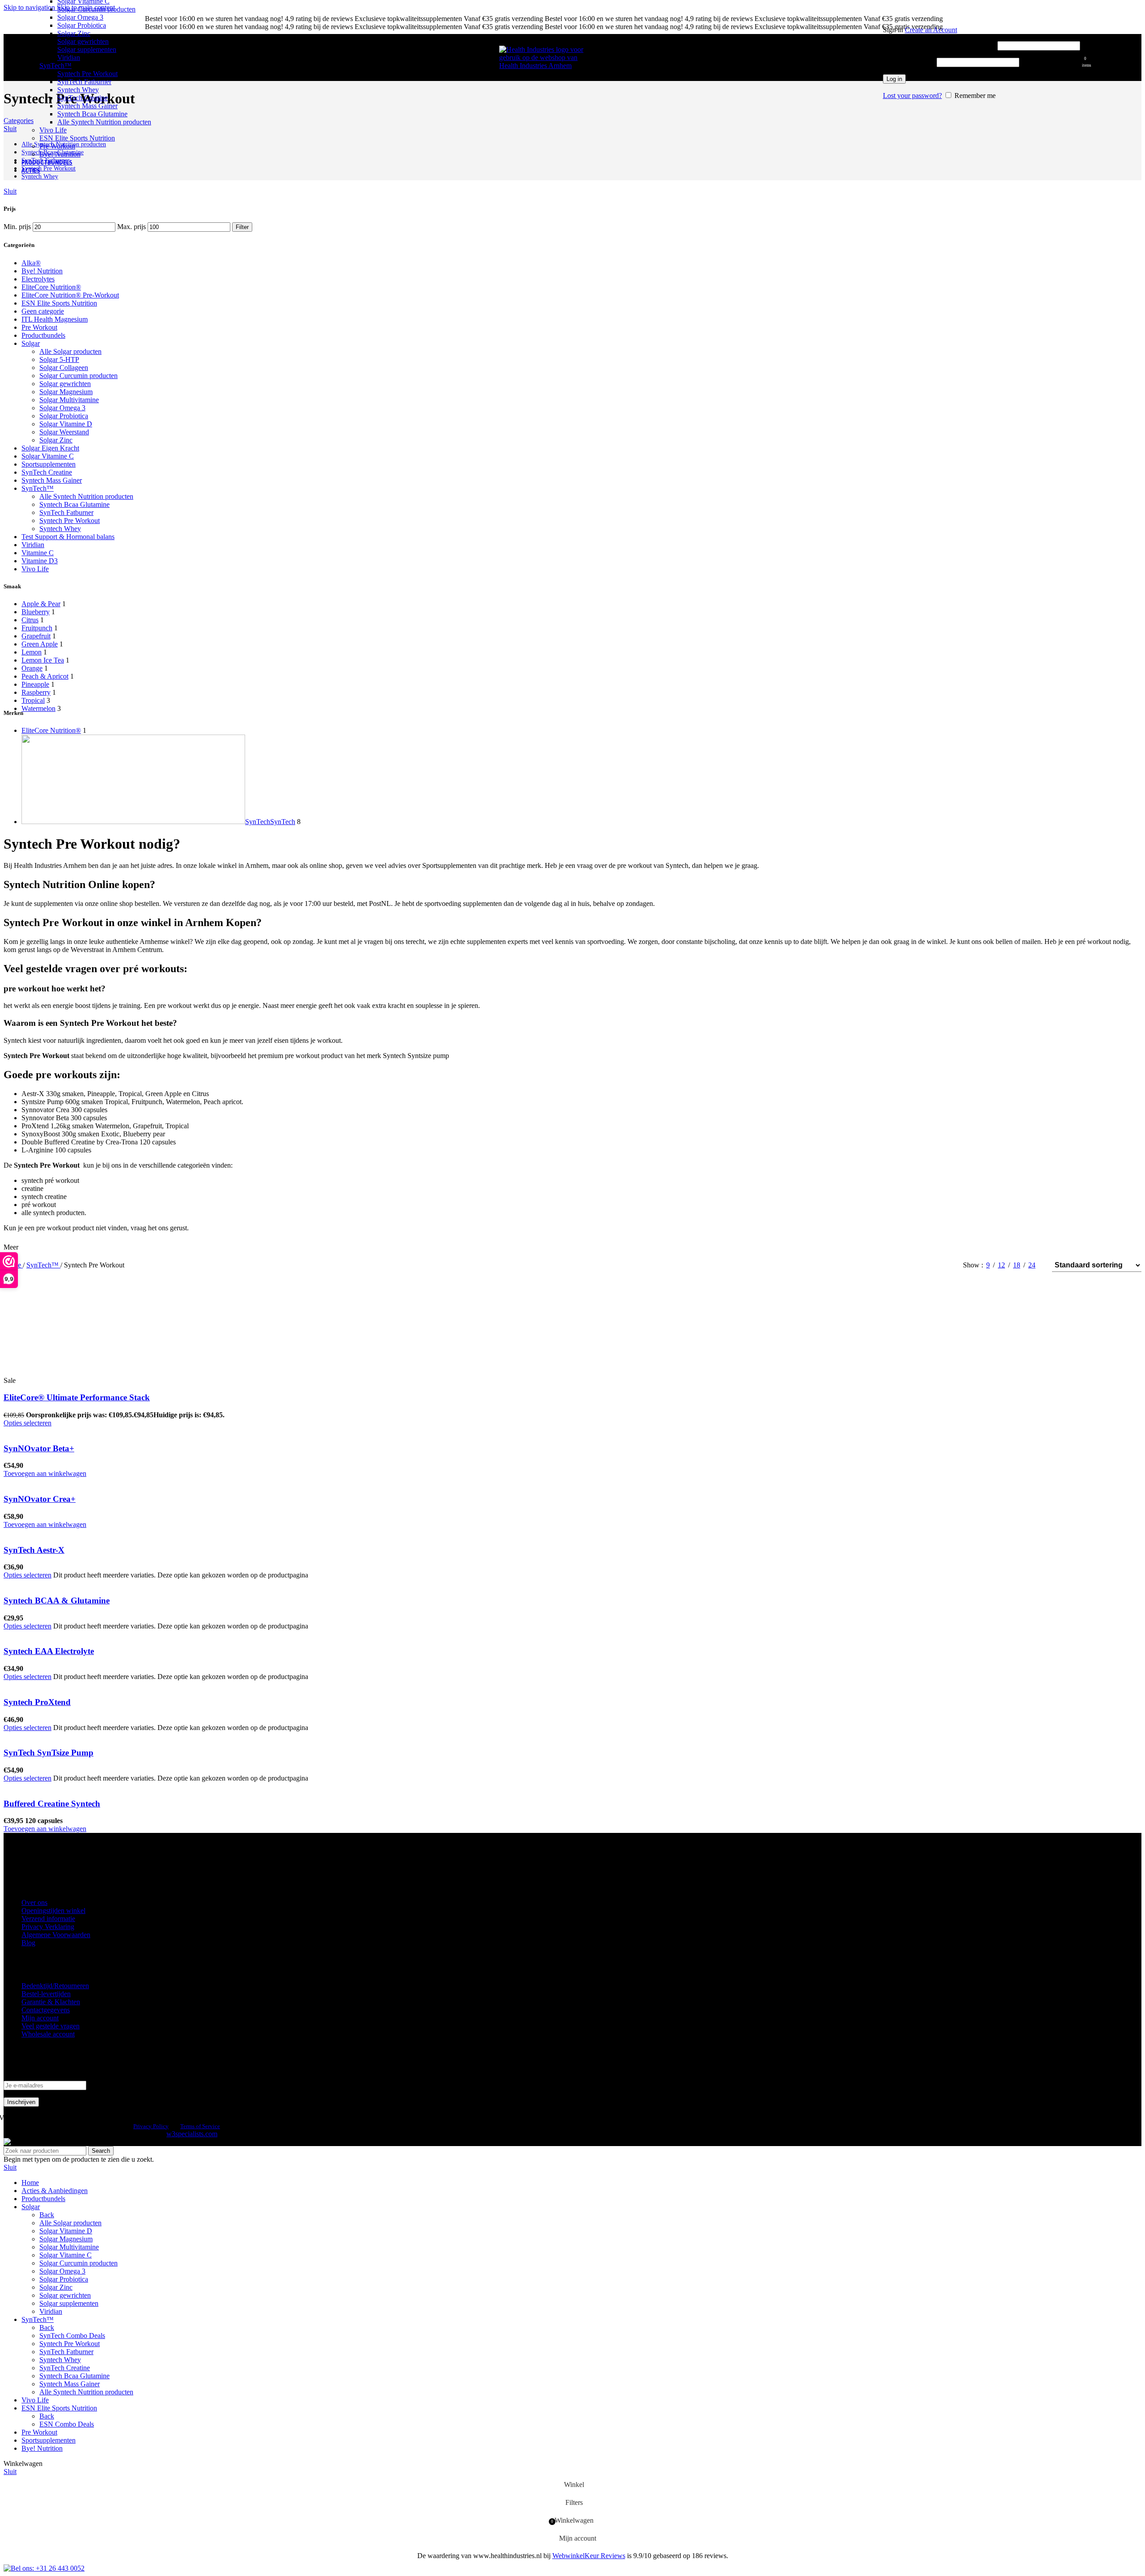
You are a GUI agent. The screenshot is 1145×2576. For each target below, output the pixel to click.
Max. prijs (131, 227)
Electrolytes (38, 279)
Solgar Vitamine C (48, 456)
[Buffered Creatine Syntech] (61, 1786)
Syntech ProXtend (37, 1702)
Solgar (31, 343)
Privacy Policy (151, 2126)
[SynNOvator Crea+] (61, 1481)
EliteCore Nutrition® (51, 287)
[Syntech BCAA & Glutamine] (64, 1583)
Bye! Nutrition (60, 154)
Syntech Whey (78, 90)
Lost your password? (912, 96)
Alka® (31, 263)
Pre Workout (57, 146)
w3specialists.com (192, 2134)
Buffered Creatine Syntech (52, 1804)
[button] (45, 1473)
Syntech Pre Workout (87, 74)
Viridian (69, 57)
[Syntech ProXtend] (49, 1685)
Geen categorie (43, 311)
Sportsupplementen (49, 464)
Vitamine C (38, 553)
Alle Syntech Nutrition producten (104, 122)
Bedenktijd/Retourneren (55, 1986)
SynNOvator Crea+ (40, 1499)
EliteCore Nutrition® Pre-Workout (70, 295)
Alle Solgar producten (70, 351)
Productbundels (43, 335)
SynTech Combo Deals (72, 2336)
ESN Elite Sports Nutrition (77, 138)
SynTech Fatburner (84, 82)
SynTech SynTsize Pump (49, 1753)
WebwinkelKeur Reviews (589, 2556)
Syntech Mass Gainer (87, 106)
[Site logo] (544, 66)
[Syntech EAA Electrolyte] (65, 1634)
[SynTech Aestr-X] (47, 1532)
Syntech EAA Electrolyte (49, 1651)
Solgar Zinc (74, 33)
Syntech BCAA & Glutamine (57, 1600)
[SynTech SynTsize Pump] (58, 1736)
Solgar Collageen (64, 368)
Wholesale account (48, 2034)
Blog (28, 1943)
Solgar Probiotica (82, 25)
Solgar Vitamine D (66, 424)
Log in (894, 79)
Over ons (34, 1902)
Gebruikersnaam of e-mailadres (939, 45)
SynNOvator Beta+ (39, 1448)
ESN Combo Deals (67, 2424)
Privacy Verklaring (48, 1927)
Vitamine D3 (40, 561)
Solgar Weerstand (64, 432)
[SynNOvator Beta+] (61, 1431)
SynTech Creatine (83, 98)
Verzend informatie (48, 1919)
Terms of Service (200, 2126)
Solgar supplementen (87, 49)
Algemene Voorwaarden (56, 1935)
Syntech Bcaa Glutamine (92, 114)
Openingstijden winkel (53, 1911)
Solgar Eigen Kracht (50, 448)
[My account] (982, 17)
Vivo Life (53, 130)
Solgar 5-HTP (59, 359)
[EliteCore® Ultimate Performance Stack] (71, 1372)
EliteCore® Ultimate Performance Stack (77, 1397)
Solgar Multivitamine (69, 400)
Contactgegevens (46, 2010)
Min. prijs (17, 227)
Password (909, 62)
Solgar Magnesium (66, 392)
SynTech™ (55, 66)
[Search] (878, 58)
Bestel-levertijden (46, 1994)
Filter (242, 227)
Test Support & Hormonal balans (68, 537)
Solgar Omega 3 (80, 17)
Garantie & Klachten (51, 2002)
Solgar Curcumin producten (96, 9)
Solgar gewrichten (83, 41)
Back (47, 2215)
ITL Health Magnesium (55, 319)
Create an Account (931, 30)
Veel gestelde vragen (51, 2026)
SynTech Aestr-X (34, 1550)
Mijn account (40, 2018)
